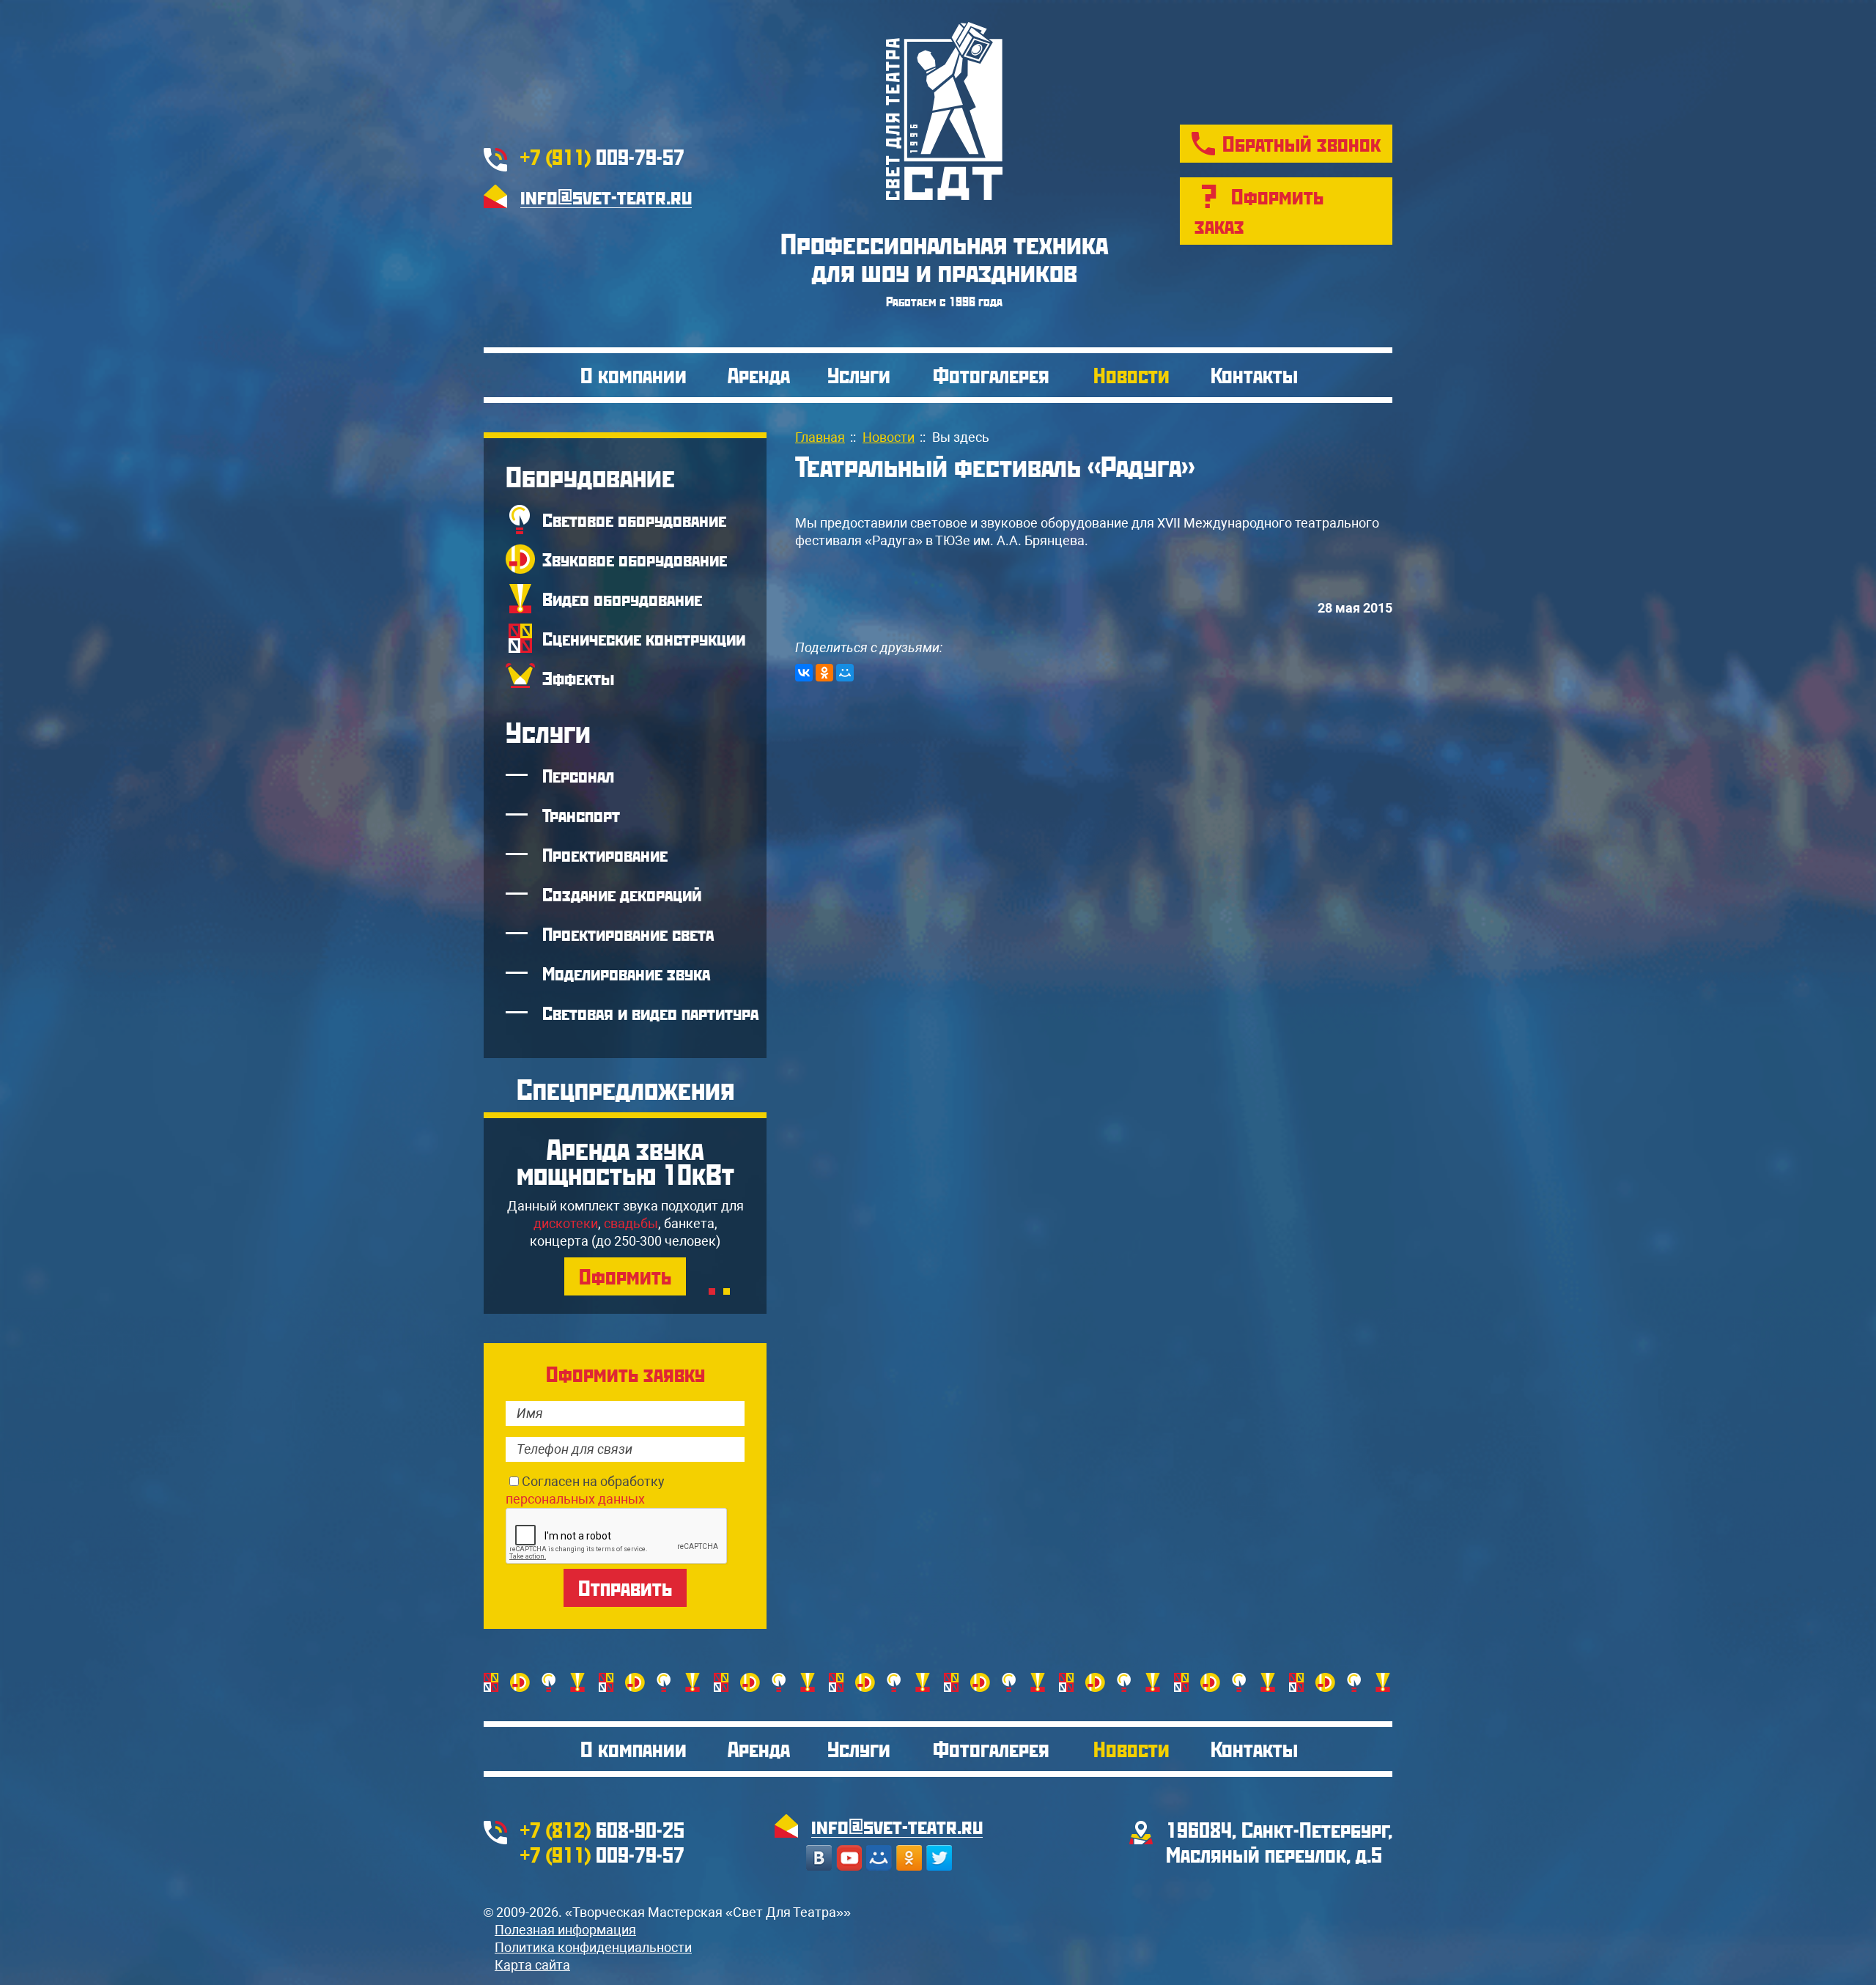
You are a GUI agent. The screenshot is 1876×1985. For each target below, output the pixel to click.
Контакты (1254, 375)
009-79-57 (602, 156)
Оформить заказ (1259, 211)
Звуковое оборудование (635, 559)
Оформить (625, 1276)
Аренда (759, 375)
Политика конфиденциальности (593, 1947)
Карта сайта (532, 1965)
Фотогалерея (991, 375)
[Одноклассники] (824, 673)
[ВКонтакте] (804, 673)
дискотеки (566, 1223)
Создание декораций (622, 894)
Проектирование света (628, 934)
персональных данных (575, 1499)
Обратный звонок (1301, 143)
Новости (1131, 375)
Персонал (578, 775)
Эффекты (578, 678)
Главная (820, 437)
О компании (634, 375)
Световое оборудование (634, 520)
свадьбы (631, 1223)
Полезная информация (565, 1930)
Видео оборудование (622, 599)
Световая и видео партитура (650, 1013)
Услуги (859, 375)
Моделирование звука (626, 973)
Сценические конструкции (644, 638)
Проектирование (605, 854)
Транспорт (581, 815)
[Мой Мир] (845, 673)
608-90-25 (602, 1829)
